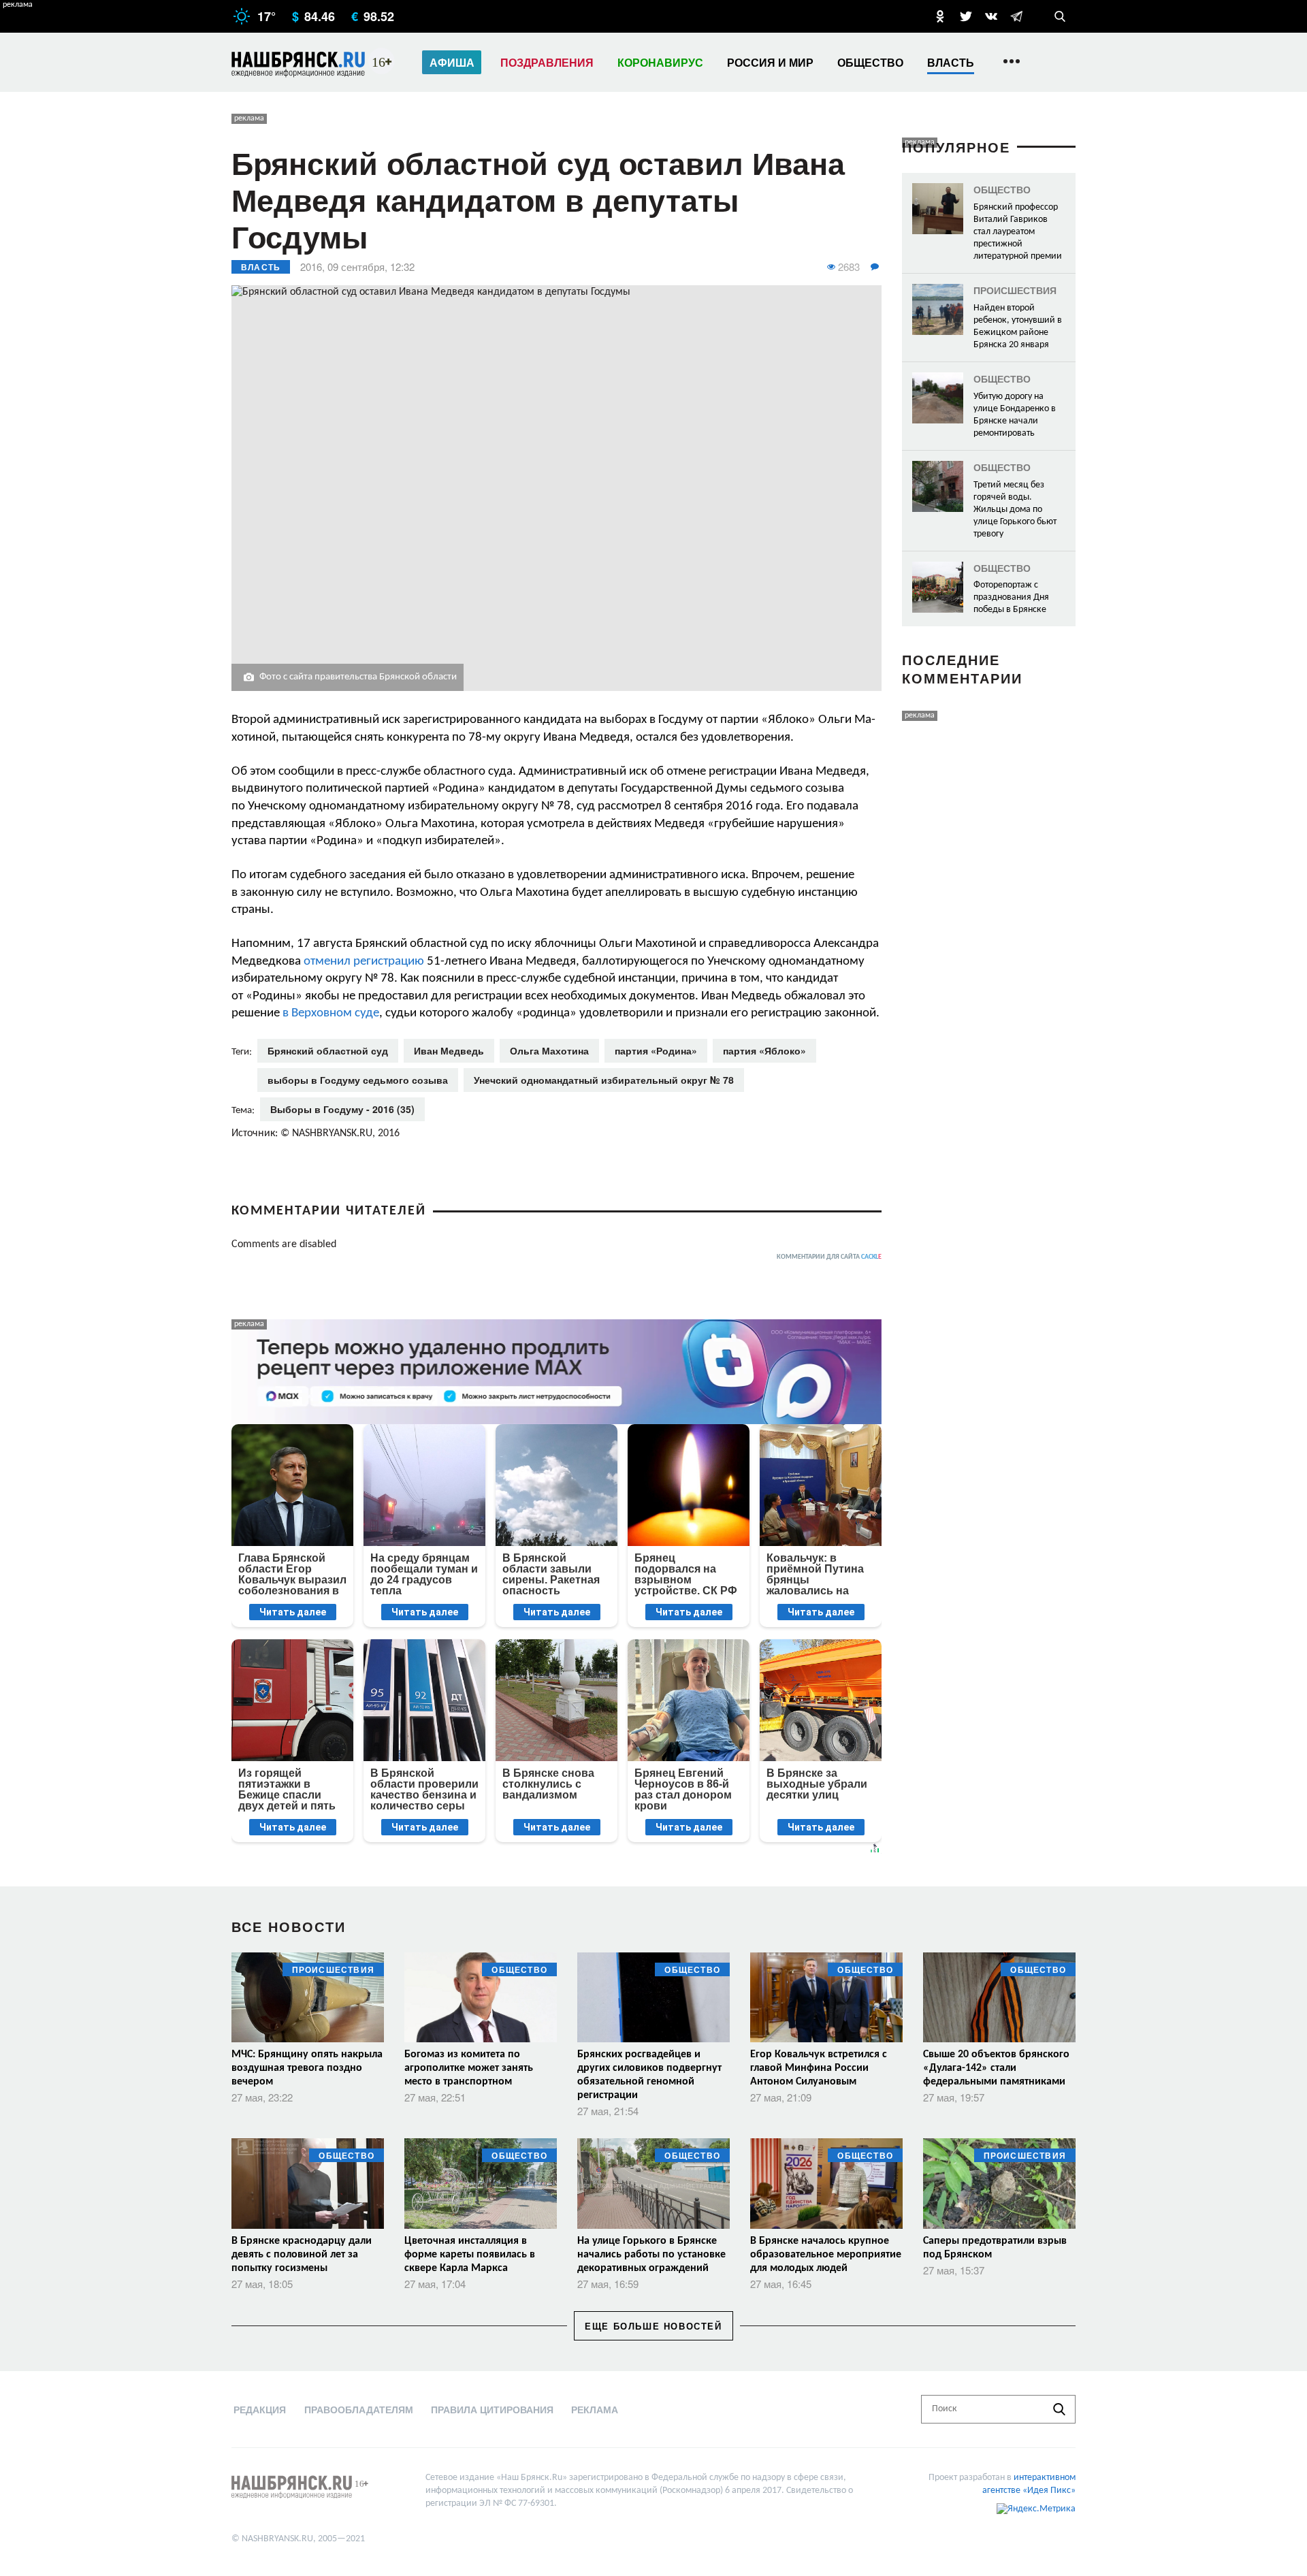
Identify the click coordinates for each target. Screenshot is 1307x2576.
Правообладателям (359, 2409)
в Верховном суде (331, 1013)
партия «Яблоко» (764, 1050)
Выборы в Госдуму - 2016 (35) (342, 1109)
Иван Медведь (449, 1050)
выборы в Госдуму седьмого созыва (358, 1080)
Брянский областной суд (328, 1050)
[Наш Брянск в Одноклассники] (940, 16)
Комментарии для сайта (829, 1257)
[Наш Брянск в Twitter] (966, 16)
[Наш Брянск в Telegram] (1016, 16)
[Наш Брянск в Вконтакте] (991, 16)
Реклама (595, 2409)
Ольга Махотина (549, 1050)
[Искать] (1059, 2409)
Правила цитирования (492, 2409)
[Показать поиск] (1060, 16)
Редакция (260, 2409)
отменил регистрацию (364, 962)
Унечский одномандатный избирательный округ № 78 (604, 1080)
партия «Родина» (656, 1050)
